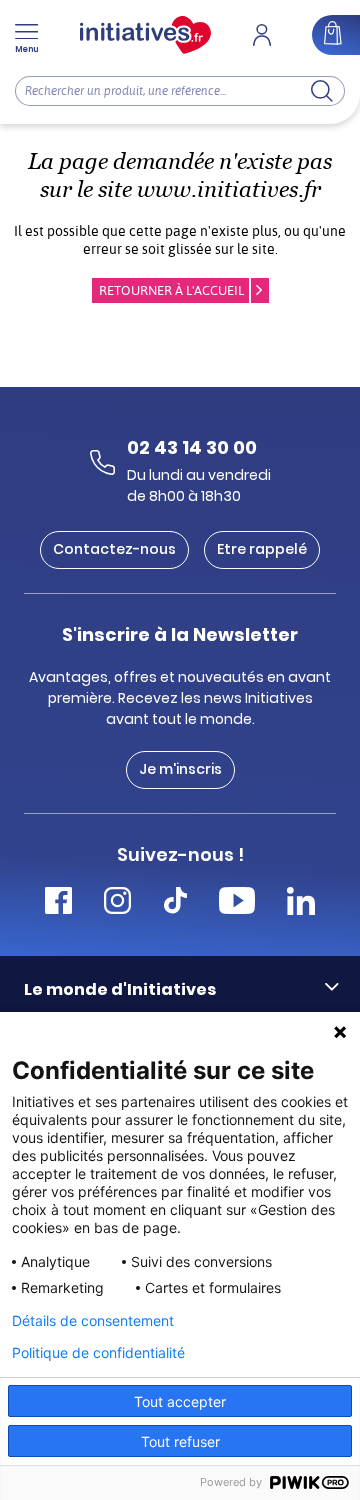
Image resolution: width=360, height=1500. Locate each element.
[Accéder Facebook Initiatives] (58, 903)
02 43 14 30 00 (192, 447)
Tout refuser (180, 1441)
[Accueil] (145, 35)
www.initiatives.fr (229, 189)
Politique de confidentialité (98, 1353)
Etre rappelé (262, 549)
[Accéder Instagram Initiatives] (117, 903)
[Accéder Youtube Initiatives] (237, 903)
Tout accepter (180, 1401)
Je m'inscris (180, 769)
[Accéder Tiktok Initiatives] (175, 903)
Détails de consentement (93, 1321)
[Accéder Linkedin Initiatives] (301, 903)
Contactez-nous (114, 549)
